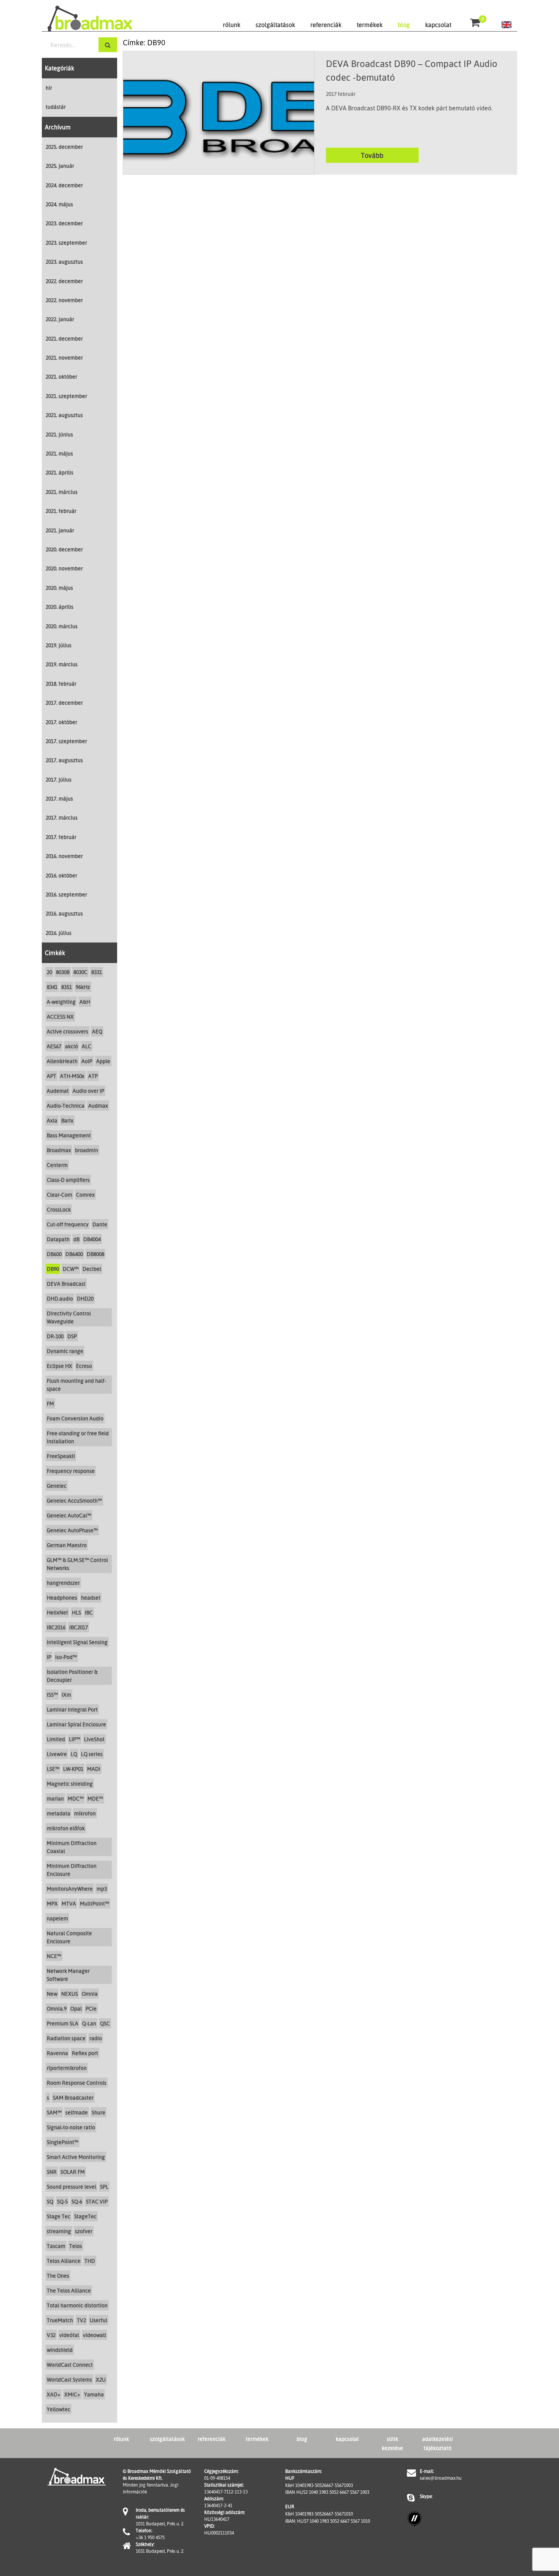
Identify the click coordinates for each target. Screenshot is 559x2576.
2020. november (64, 568)
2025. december (64, 147)
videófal (69, 2335)
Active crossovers (67, 1031)
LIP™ (75, 1739)
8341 (52, 987)
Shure (98, 2112)
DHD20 (85, 1298)
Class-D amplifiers (68, 1180)
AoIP (87, 1061)
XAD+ (54, 2394)
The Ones (58, 2276)
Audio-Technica (66, 1106)
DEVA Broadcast (66, 1284)
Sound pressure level (71, 2187)
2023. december (64, 223)
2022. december (64, 281)
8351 (67, 987)
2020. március (62, 626)
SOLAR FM (73, 2172)
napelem (57, 1918)
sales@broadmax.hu (441, 2478)
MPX (52, 1903)
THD (90, 2261)
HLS (76, 1612)
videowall (94, 2335)
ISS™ (52, 1695)
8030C (80, 972)
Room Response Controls (77, 2083)
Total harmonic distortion (77, 2305)
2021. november (64, 357)
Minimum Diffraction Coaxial (72, 1847)
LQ (74, 1754)
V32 (51, 2335)
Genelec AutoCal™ (69, 1515)
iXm (66, 1695)
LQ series (92, 1754)
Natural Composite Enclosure (69, 1937)
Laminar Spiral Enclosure (76, 1724)
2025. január (60, 166)
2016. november (64, 856)
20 (49, 972)
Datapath (58, 1239)
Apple (103, 1061)
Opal (76, 2008)
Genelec (57, 1486)
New (52, 1994)
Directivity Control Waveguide (69, 1317)
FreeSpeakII (61, 1456)
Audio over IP (88, 1091)
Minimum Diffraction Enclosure (72, 1870)
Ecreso (84, 1366)
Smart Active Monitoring (76, 2157)
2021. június (59, 434)
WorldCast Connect (70, 2365)
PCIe (91, 2008)
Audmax (98, 1106)
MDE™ (95, 1798)
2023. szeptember (66, 243)
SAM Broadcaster (73, 2098)
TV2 (81, 2320)
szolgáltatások (275, 25)
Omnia (90, 1994)
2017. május (59, 798)
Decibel (92, 1269)
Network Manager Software (68, 1975)
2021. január (60, 530)
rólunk (232, 25)
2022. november (64, 300)
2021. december (64, 338)
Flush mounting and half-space (76, 1385)
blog (404, 25)
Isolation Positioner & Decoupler (72, 1676)
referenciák (326, 25)
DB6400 (74, 1254)
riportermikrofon (67, 2068)
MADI (94, 1769)
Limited (56, 1739)
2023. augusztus (64, 262)
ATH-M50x (72, 1076)
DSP (72, 1336)
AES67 (54, 1046)
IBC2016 (56, 1627)
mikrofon (85, 1813)
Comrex (85, 1195)
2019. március (62, 664)
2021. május (59, 453)
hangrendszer (63, 1583)
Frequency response (71, 1471)
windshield (60, 2350)
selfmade (77, 2112)
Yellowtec (59, 2409)
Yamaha (94, 2394)
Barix (67, 1120)
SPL (104, 2187)
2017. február (61, 837)
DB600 (54, 1254)
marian (55, 1798)
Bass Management (69, 1135)
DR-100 (55, 1336)
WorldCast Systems (69, 2379)
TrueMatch (60, 2320)
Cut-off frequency (68, 1224)
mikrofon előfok (66, 1828)
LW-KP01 (73, 1769)
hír (49, 88)
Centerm (57, 1165)
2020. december (64, 549)
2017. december (64, 703)
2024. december (64, 185)
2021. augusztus (64, 415)
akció (71, 1046)
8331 (97, 972)
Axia (52, 1120)
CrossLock (59, 1209)
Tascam (56, 2246)
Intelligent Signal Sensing (77, 1642)
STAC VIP (97, 2201)
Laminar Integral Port (72, 1709)
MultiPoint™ (94, 1903)
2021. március (62, 492)
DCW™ (71, 1269)
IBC (89, 1612)
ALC (87, 1046)
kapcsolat (438, 25)
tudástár (56, 107)
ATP (93, 1076)
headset (91, 1598)
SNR (52, 2172)
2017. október (61, 722)
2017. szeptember (66, 741)
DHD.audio (60, 1298)
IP (49, 1657)
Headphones (62, 1598)
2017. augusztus (64, 760)
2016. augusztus (64, 913)
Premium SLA (63, 2023)
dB (76, 1239)
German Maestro (67, 1545)
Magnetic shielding (70, 1784)
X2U (101, 2379)
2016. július (59, 933)
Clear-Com (60, 1195)
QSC (105, 2023)
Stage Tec (59, 2216)
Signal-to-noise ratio (71, 2127)
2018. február (61, 684)
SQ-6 (77, 2201)
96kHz (83, 987)
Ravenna (57, 2053)
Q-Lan (89, 2023)
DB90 (53, 1269)
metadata (59, 1813)
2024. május (59, 204)
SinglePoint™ (63, 2142)
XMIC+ (72, 2394)
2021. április (60, 472)
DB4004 (92, 1239)
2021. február (61, 511)
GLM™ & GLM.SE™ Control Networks (77, 1564)
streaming (59, 2231)
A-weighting (61, 1002)
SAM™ (54, 2112)
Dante (100, 1224)
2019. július (59, 645)
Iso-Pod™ (66, 1657)
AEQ (97, 1031)
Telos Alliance (64, 2261)
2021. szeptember (66, 396)
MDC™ (76, 1798)
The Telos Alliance (69, 2290)
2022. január (60, 319)
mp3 (102, 1889)
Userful (98, 2320)
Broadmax (59, 1150)
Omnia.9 (57, 2008)
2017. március (62, 818)
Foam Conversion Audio (75, 1418)
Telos (76, 2246)
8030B (63, 972)
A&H (85, 1002)
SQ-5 (62, 2201)
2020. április (60, 607)
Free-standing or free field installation (78, 1437)
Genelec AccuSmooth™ (74, 1501)
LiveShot (94, 1739)
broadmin (87, 1150)
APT (52, 1076)
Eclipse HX (60, 1366)
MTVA (69, 1903)
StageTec (85, 2216)
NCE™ (54, 1956)
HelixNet (57, 1612)
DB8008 (95, 1254)
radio (96, 2038)
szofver (84, 2231)
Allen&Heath (62, 1061)
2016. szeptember (66, 894)
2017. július (59, 779)
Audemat (58, 1091)
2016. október (61, 875)
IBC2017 (79, 1627)
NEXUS (70, 1994)
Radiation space (66, 2038)
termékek (370, 25)
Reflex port (85, 2053)
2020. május (59, 588)
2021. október (61, 377)
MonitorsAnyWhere (70, 1889)
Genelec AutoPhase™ (72, 1530)
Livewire (57, 1754)
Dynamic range (65, 1351)
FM (50, 1403)
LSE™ (53, 1769)
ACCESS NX (60, 1017)
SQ (50, 2201)
